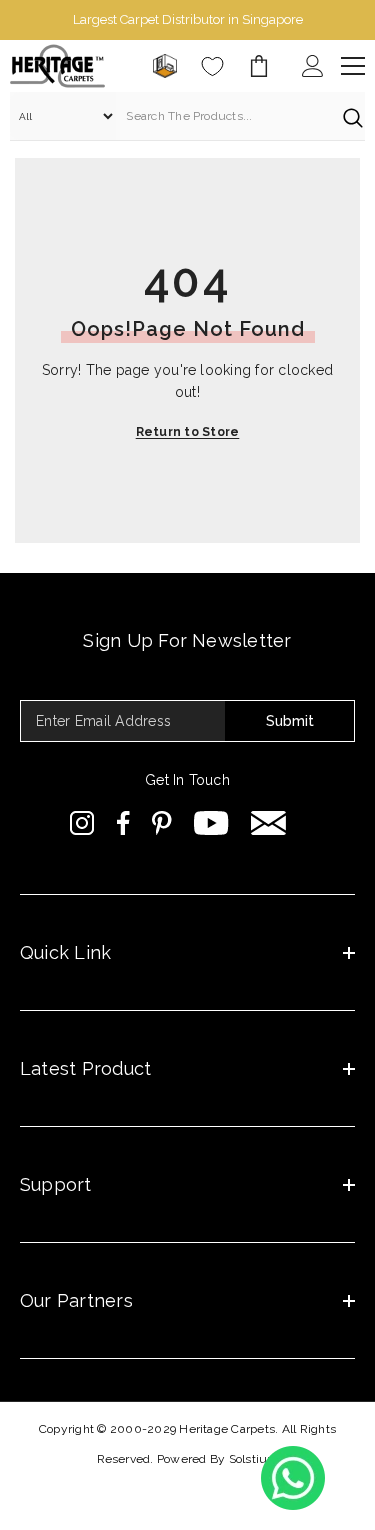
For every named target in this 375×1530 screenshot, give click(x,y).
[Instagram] (82, 823)
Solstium (254, 1459)
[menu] (353, 66)
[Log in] (313, 66)
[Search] (187, 116)
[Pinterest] (162, 823)
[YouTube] (211, 823)
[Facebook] (123, 823)
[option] (187, 20)
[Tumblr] (268, 823)
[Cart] (259, 66)
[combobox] (224, 116)
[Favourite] (212, 66)
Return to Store (188, 432)
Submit (290, 721)
